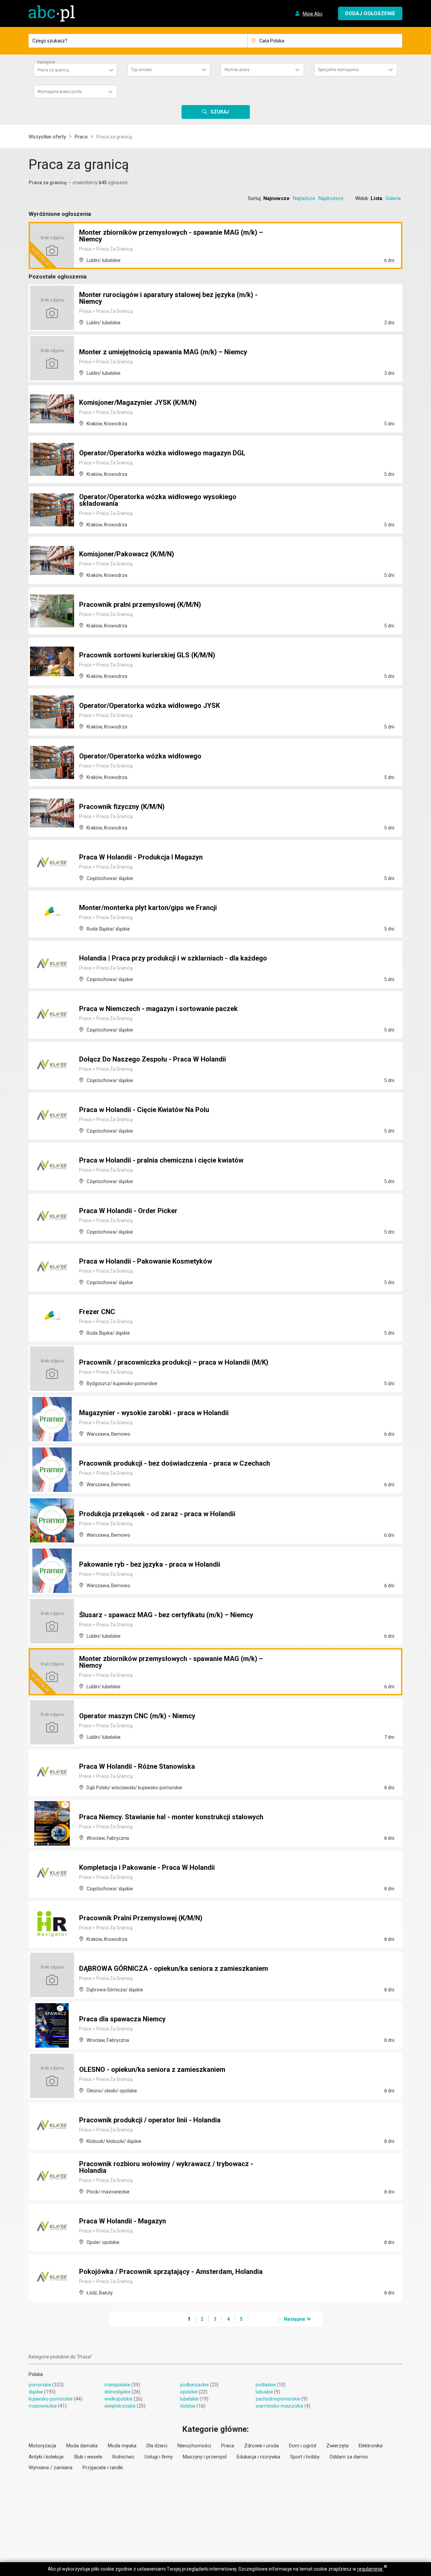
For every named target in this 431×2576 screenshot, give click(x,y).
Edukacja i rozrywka (258, 2457)
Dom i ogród (303, 2446)
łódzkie (188, 2406)
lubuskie (264, 2392)
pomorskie (40, 2385)
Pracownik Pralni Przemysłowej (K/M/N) (141, 1918)
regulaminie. (370, 2569)
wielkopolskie (119, 2399)
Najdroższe (331, 198)
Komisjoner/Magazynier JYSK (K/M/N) (138, 402)
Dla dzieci (157, 2446)
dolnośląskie (118, 2392)
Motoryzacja (42, 2446)
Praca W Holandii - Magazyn (123, 2221)
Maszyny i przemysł (205, 2457)
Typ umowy (141, 70)
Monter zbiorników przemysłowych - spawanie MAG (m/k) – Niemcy (171, 236)
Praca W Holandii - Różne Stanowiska (137, 1766)
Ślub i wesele (88, 2457)
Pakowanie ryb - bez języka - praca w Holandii (150, 1564)
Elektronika (371, 2446)
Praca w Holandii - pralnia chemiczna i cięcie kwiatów (161, 1160)
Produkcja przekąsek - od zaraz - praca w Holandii (157, 1514)
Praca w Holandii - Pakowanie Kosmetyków (146, 1261)
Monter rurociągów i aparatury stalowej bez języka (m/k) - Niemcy (168, 298)
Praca (81, 137)
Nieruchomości (194, 2446)
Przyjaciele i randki (103, 2468)
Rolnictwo (123, 2457)
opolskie (189, 2392)
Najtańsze (304, 198)
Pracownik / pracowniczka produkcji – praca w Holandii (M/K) (174, 1362)
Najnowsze (276, 198)
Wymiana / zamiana (51, 2468)
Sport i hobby (305, 2457)
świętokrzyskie (120, 2406)
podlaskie (266, 2385)
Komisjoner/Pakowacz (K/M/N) (127, 554)
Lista (376, 198)
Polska (36, 2374)
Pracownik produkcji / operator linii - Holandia (150, 2120)
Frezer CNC (97, 1312)
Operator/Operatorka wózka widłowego (140, 756)
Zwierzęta (337, 2446)
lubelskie (189, 2399)
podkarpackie (194, 2385)
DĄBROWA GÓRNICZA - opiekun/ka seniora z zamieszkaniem (174, 1968)
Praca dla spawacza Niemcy (122, 2019)
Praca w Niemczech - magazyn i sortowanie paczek (158, 1009)
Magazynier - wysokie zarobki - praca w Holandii (154, 1413)
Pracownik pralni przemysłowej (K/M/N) (140, 605)
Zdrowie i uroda (261, 2446)
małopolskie (117, 2385)
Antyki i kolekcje (46, 2457)
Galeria (393, 198)
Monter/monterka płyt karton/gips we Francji (148, 908)
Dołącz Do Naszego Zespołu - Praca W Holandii (153, 1059)
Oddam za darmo (349, 2457)
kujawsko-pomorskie (51, 2399)
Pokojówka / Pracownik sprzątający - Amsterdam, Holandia (171, 2272)
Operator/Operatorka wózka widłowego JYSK (150, 706)
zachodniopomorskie (278, 2399)
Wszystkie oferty (47, 137)
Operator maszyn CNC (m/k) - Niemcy (137, 1716)
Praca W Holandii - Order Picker (128, 1211)
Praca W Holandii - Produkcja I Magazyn (141, 857)
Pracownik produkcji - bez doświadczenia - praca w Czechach (175, 1463)
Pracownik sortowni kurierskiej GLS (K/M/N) (147, 655)
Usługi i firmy (159, 2457)
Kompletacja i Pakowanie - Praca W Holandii (147, 1867)
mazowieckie (43, 2406)
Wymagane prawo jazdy (60, 92)
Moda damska (82, 2446)
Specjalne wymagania (338, 70)
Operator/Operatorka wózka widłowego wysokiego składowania (158, 500)
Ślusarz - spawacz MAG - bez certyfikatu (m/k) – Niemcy (166, 1615)
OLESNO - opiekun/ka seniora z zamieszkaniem (152, 2069)
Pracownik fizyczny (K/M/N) (122, 807)
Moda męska (122, 2446)
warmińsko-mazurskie (279, 2406)
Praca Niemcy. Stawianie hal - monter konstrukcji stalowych (171, 1817)
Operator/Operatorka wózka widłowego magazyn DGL (162, 453)
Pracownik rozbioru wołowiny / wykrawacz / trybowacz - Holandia (166, 2167)
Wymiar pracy (237, 70)
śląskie (36, 2392)
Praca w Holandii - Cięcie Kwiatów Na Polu (144, 1110)
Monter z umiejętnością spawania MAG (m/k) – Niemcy (163, 352)
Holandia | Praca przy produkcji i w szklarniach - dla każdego (173, 958)
